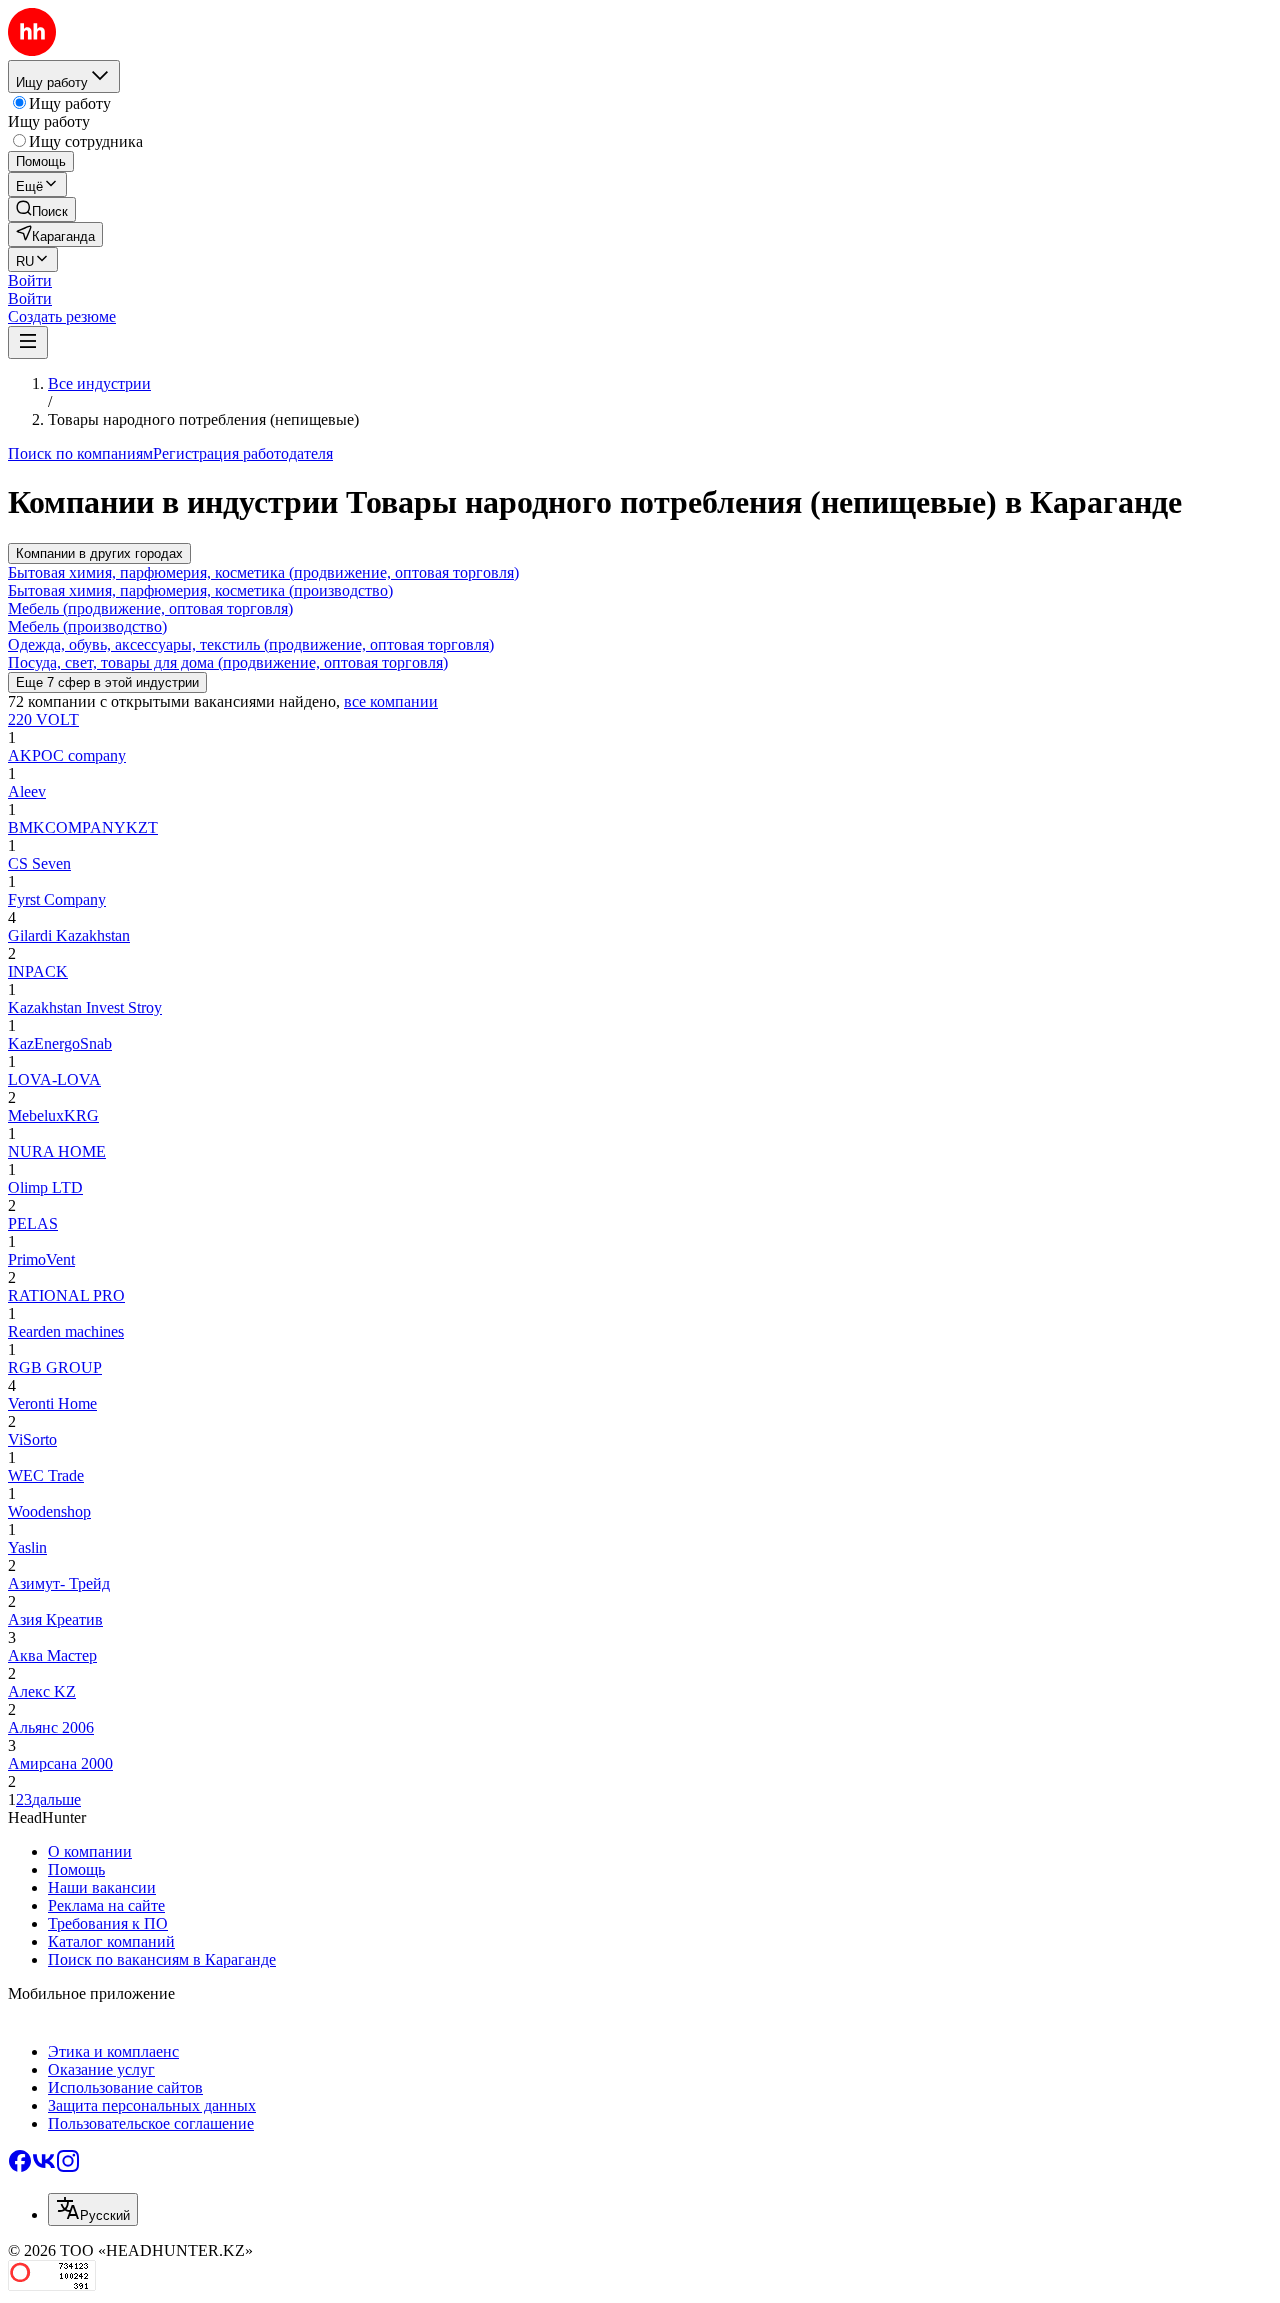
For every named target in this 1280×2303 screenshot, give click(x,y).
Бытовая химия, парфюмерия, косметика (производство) (200, 590)
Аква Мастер (52, 1655)
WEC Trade (46, 1475)
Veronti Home (52, 1403)
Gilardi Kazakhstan (69, 935)
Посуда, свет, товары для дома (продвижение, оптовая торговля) (228, 662)
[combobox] (93, 2209)
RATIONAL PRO (66, 1295)
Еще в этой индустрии (107, 682)
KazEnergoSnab (60, 1043)
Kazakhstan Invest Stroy (85, 1007)
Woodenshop (49, 1511)
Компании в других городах (99, 553)
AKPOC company (67, 755)
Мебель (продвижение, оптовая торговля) (150, 608)
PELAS (33, 1223)
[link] (42, 209)
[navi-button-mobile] (28, 342)
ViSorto (32, 1439)
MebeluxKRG (53, 1115)
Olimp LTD (45, 1187)
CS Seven (39, 863)
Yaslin (27, 1547)
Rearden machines (66, 1331)
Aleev (27, 791)
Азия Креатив (55, 1619)
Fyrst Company (57, 899)
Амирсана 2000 (60, 1763)
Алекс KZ (42, 1691)
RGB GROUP (55, 1367)
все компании (391, 701)
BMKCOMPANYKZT (83, 827)
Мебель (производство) (87, 626)
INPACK (38, 971)
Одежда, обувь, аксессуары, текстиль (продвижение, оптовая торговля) (251, 644)
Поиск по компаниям (80, 453)
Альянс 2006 (51, 1727)
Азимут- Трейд (59, 1583)
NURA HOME (57, 1151)
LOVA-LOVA (54, 1079)
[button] (30, 280)
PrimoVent (41, 1259)
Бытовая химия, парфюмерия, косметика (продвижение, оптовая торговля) (263, 572)
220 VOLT (43, 719)
